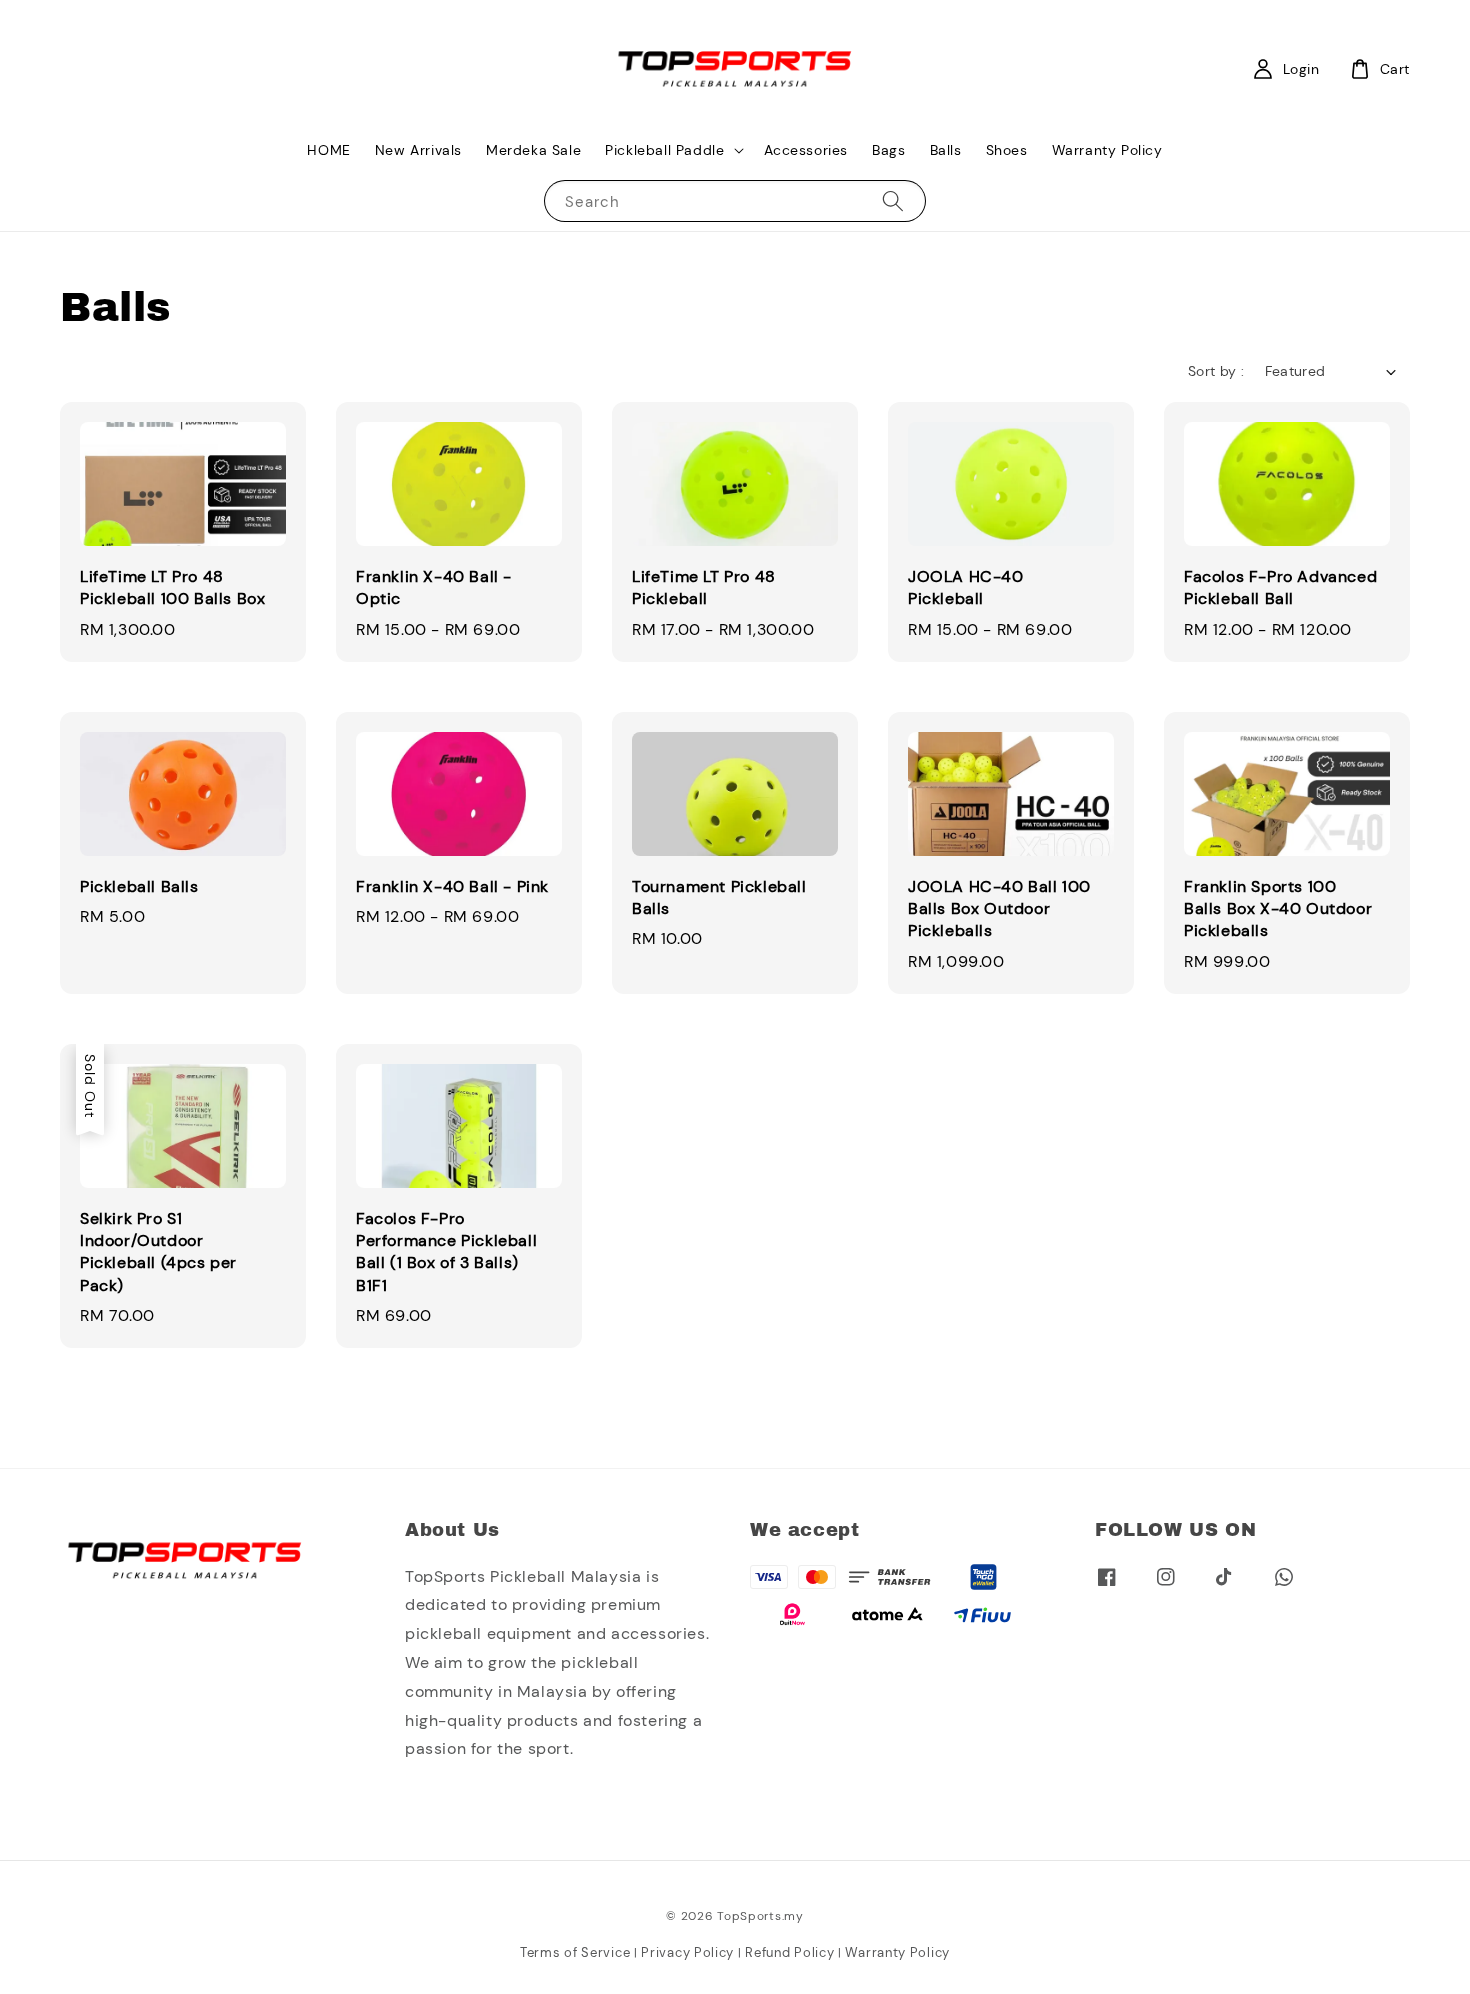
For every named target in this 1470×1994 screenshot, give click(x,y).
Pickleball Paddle (664, 150)
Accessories (806, 150)
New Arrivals (418, 150)
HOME (328, 150)
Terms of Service (575, 1952)
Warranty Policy (1107, 150)
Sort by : (1216, 371)
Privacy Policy (687, 1952)
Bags (888, 150)
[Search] (893, 200)
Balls (946, 150)
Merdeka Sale (533, 150)
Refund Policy (789, 1952)
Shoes (1007, 150)
